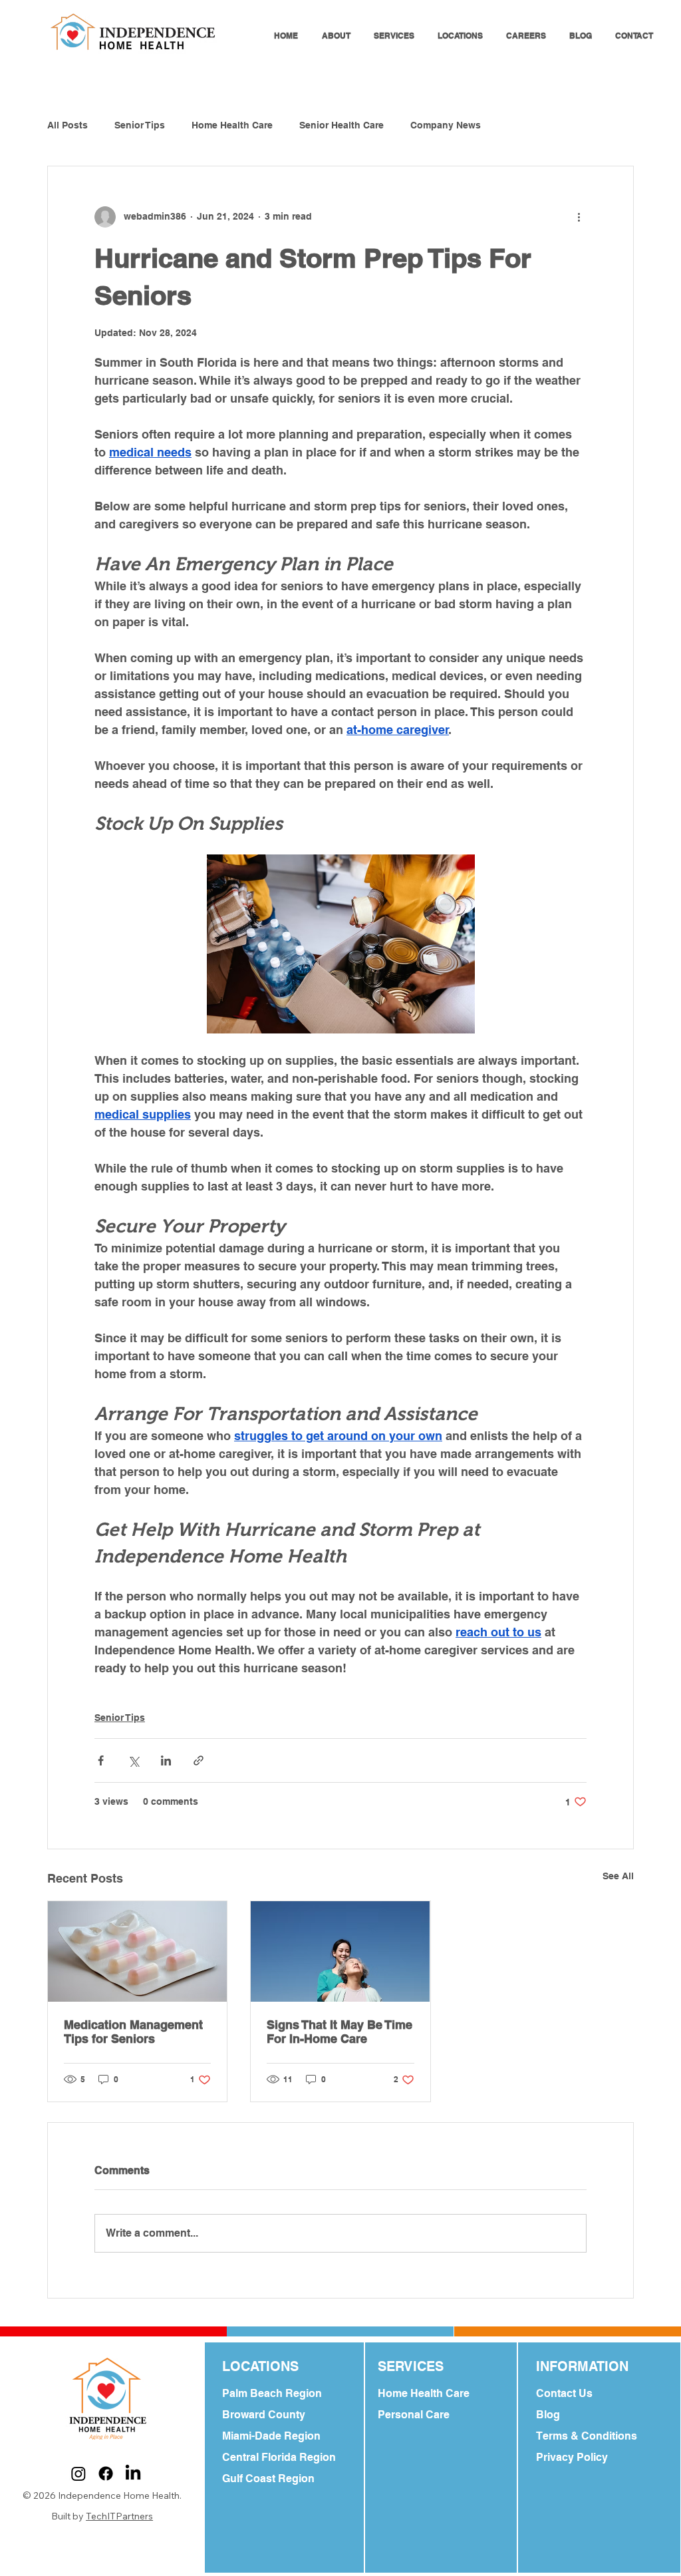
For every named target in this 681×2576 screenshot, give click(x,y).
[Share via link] (199, 1760)
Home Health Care (232, 125)
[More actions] (579, 217)
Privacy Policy (572, 2457)
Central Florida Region (279, 2457)
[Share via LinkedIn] (166, 1760)
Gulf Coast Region (268, 2479)
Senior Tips (140, 125)
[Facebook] (106, 2474)
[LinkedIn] (133, 2474)
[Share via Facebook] (101, 1760)
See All (618, 1876)
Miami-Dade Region (271, 2436)
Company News (446, 125)
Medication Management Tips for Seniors (133, 2032)
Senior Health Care (341, 125)
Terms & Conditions (587, 2436)
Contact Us (564, 2393)
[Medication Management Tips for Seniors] (137, 1951)
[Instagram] (78, 2474)
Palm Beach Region (272, 2393)
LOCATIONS (260, 2366)
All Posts (68, 125)
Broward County (264, 2415)
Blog (548, 2415)
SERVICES (411, 2366)
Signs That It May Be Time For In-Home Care (340, 2032)
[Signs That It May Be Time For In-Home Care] (340, 1951)
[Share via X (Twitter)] (133, 1760)
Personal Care (414, 2415)
